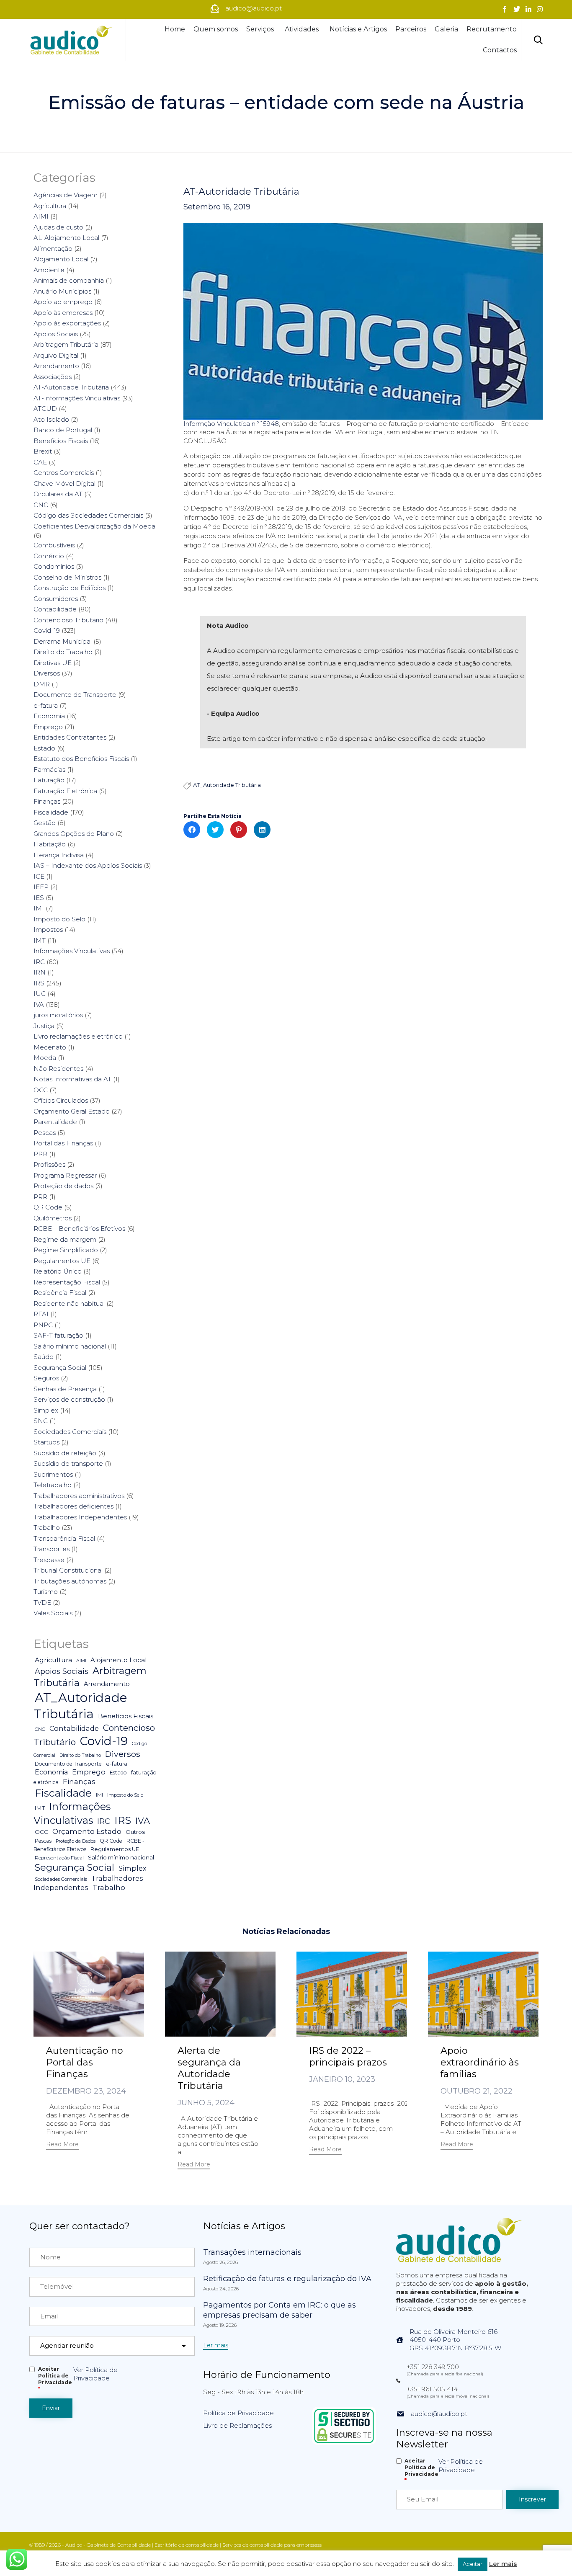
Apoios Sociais (56, 334)
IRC (39, 962)
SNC (41, 1421)
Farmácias (49, 770)
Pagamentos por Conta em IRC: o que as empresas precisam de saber (280, 2310)
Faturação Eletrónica (65, 791)
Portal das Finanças (63, 1143)
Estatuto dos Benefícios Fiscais (81, 759)
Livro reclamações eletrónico (78, 1036)
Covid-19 (47, 630)
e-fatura (46, 705)
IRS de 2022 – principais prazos (348, 2056)
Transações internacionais (252, 2252)
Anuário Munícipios (62, 291)
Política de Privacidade (238, 2413)
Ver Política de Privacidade (95, 2374)
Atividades (302, 29)
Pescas (45, 1133)
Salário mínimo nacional (70, 1346)
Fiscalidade (51, 812)
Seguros (46, 1378)
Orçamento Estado (87, 1831)
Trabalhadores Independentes (80, 1517)
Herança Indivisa (59, 855)
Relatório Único (58, 1271)
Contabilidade (55, 609)
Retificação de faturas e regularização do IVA (287, 2279)
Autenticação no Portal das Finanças (85, 2062)
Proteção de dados (63, 1186)
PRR (40, 1197)
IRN (40, 972)
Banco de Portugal (63, 430)
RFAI (41, 1314)
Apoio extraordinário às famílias (480, 2062)
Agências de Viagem (66, 195)
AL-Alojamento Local (66, 238)
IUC (40, 994)
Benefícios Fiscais (61, 441)
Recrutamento (492, 29)
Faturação (49, 780)
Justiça (44, 1026)
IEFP (41, 887)
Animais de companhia (69, 280)
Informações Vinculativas (72, 951)
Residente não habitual (69, 1303)
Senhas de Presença (65, 1389)
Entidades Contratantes (70, 737)
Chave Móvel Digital (64, 483)
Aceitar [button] (473, 2564)
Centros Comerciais (64, 473)
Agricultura (50, 206)
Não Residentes (58, 1069)
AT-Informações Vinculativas (77, 398)
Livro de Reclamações (237, 2425)
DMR (42, 684)
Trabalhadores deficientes (73, 1506)
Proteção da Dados (76, 1841)
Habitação (50, 844)
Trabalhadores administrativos (79, 1496)
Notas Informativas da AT (72, 1079)
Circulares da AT (58, 494)
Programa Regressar (65, 1175)
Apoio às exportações (67, 323)
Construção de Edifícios (70, 588)
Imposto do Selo (59, 919)
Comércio (49, 556)
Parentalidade (55, 1122)
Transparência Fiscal (64, 1538)
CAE (40, 462)
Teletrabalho (53, 1485)
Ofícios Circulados (61, 1100)
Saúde (44, 1357)
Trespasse (49, 1560)
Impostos (48, 930)
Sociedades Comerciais (70, 1432)
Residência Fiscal (60, 1293)
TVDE (42, 1603)
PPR (40, 1154)
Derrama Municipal (63, 641)
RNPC (43, 1325)
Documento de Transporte (75, 695)
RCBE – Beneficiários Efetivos (79, 1229)
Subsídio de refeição (65, 1453)
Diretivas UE (53, 663)
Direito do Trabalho (63, 652)
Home (175, 29)
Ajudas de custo (58, 227)
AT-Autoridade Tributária (241, 192)
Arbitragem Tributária (66, 344)
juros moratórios (58, 1015)
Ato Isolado (51, 419)
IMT (40, 940)
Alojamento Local (61, 259)
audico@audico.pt (439, 2414)
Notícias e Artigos (358, 29)
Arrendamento (56, 366)
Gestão (45, 823)
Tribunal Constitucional (68, 1570)
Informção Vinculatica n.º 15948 (231, 424)
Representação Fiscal (67, 1282)
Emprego (48, 727)
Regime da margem (65, 1239)
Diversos (47, 673)
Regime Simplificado (66, 1250)
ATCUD (45, 409)
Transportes (52, 1549)
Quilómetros (53, 1218)
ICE (39, 876)
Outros (135, 1832)
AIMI (41, 216)
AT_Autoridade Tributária (227, 785)
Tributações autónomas (70, 1581)
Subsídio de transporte (68, 1463)
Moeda (45, 1058)
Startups (46, 1442)
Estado (44, 748)
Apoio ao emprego (63, 302)
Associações (53, 377)
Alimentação (53, 249)
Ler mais (503, 2564)
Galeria (446, 29)
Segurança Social (60, 1368)
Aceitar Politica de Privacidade (55, 2379)
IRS (39, 983)
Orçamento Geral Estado (72, 1111)
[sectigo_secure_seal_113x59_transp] (344, 2443)
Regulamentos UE (62, 1261)
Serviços (260, 29)
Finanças (47, 801)
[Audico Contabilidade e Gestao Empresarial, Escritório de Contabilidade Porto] (71, 40)
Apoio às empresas (63, 313)
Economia (49, 716)
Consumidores (56, 599)
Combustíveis (54, 545)
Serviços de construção (69, 1399)
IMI (39, 908)
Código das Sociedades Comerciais (88, 515)
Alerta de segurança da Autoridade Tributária (209, 2068)
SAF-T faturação (58, 1335)
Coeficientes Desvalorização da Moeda (94, 526)
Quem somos (216, 29)
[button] (62, 2145)
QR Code (48, 1207)
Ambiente (49, 270)
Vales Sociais (53, 1613)
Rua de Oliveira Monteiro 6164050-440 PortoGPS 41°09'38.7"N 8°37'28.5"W (455, 2340)
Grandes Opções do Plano (74, 834)
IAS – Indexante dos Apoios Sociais (88, 865)
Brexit (43, 451)
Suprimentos (53, 1474)
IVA (39, 1004)
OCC (41, 1090)
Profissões (49, 1164)
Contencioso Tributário (68, 620)
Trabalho (47, 1528)
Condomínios (54, 566)
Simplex (46, 1410)
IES (39, 898)
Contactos (500, 50)
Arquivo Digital (56, 355)
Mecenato (50, 1047)
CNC (41, 505)
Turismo (46, 1592)
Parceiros (411, 29)
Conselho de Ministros (67, 577)
